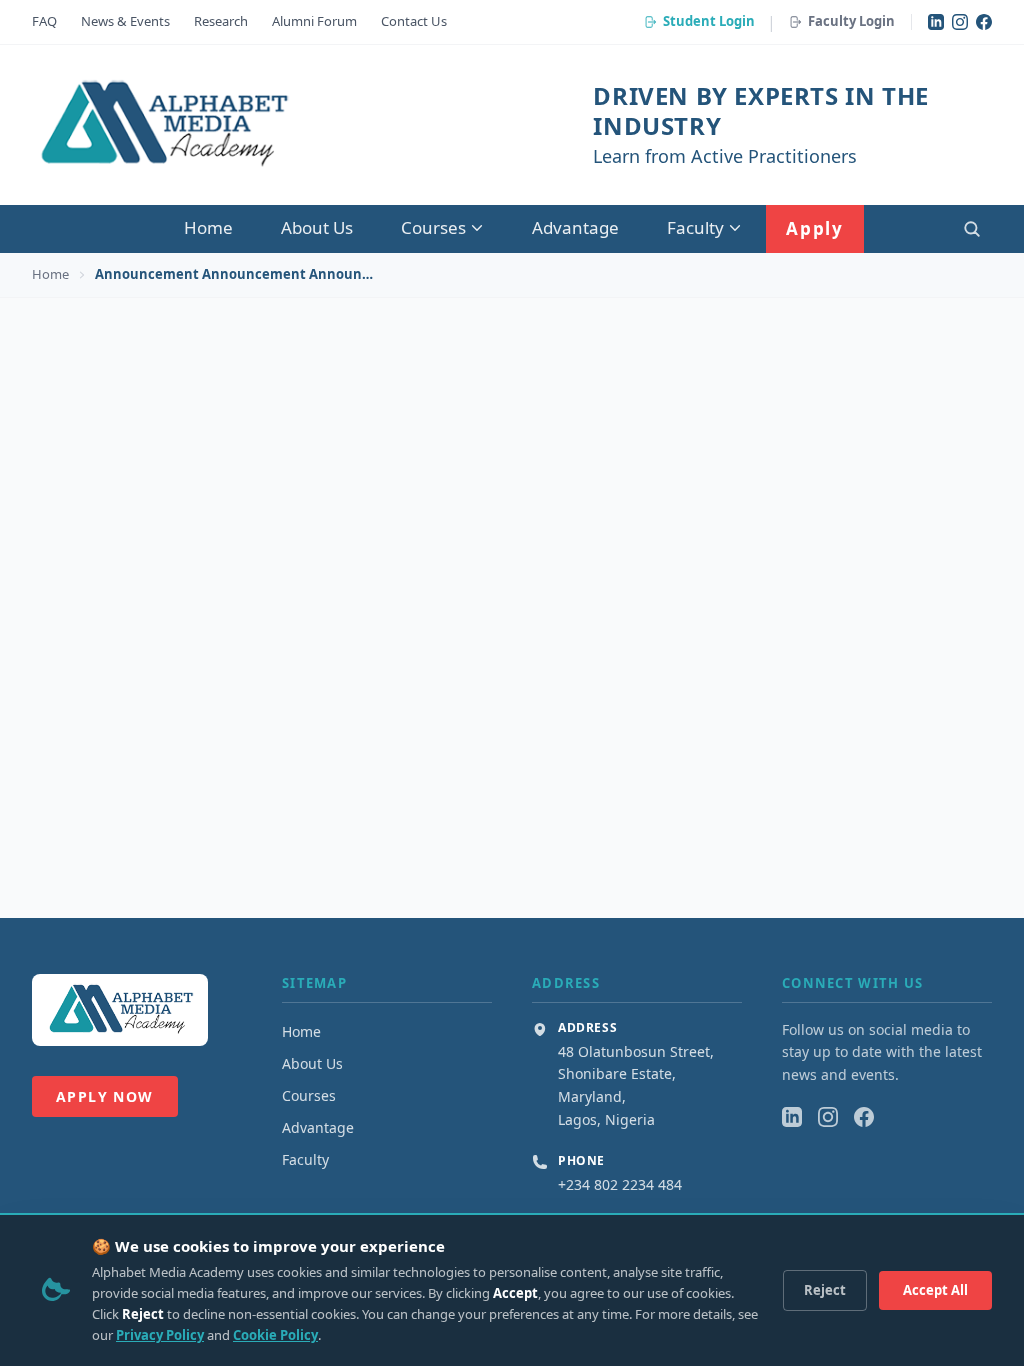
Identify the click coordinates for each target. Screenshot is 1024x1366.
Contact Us (414, 21)
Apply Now (105, 1096)
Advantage (575, 227)
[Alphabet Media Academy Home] (162, 125)
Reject (825, 1290)
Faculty (695, 227)
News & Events (125, 21)
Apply (815, 228)
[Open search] (972, 229)
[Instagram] (960, 22)
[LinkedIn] (936, 22)
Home (208, 227)
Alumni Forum (314, 21)
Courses (433, 227)
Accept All (935, 1290)
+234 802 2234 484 (620, 1184)
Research (221, 21)
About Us (317, 227)
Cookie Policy (275, 1335)
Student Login (709, 21)
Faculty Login (851, 21)
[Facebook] (984, 22)
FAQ (44, 21)
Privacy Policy (160, 1335)
